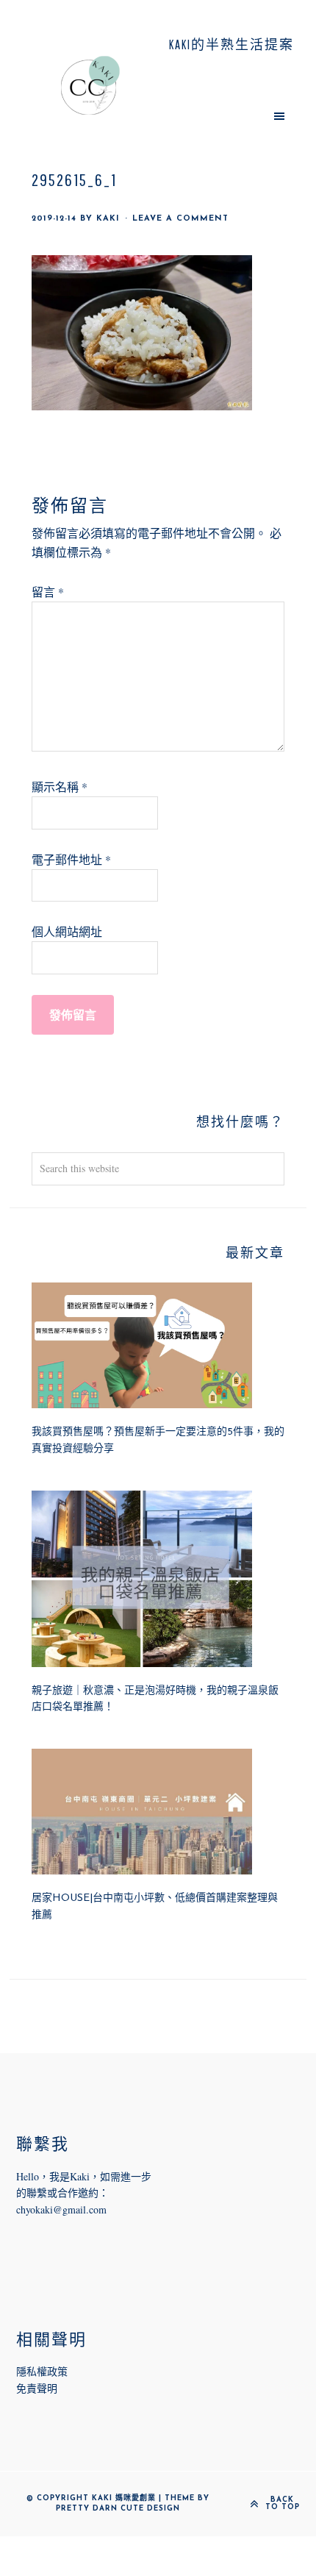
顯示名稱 (60, 786)
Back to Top (283, 2504)
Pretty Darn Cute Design (118, 2509)
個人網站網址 (67, 931)
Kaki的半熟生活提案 (90, 85)
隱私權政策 (42, 2371)
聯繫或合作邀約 (62, 2193)
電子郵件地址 (71, 859)
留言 (48, 592)
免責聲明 (37, 2388)
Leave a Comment (180, 219)
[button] (226, 115)
